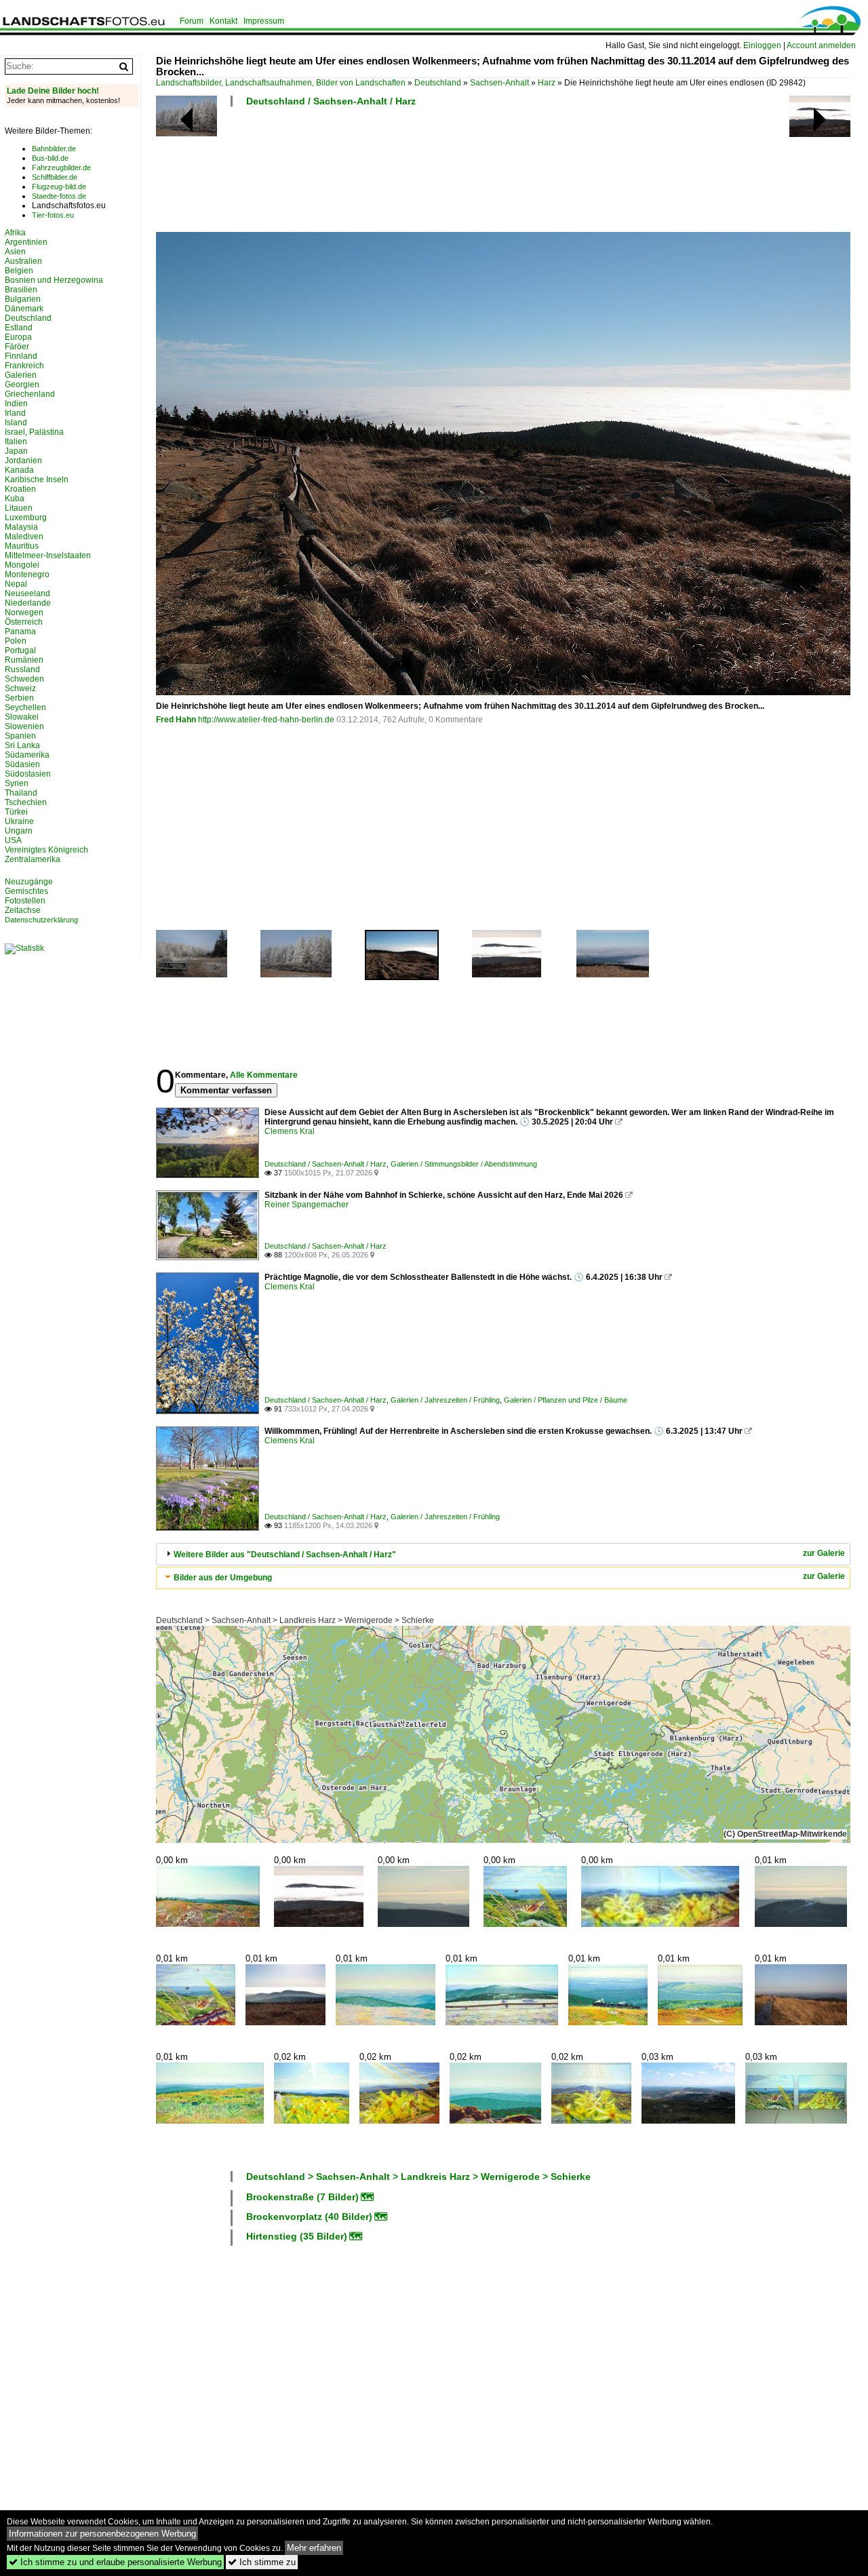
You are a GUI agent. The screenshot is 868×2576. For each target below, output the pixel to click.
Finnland (21, 356)
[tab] (503, 1554)
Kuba (15, 499)
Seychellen (25, 707)
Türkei (16, 812)
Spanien (20, 736)
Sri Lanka (22, 745)
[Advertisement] (403, 174)
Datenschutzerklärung (41, 920)
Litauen (19, 508)
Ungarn (19, 831)
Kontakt (223, 21)
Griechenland (30, 394)
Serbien (19, 698)
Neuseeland (27, 593)
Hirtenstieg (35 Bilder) (297, 2236)
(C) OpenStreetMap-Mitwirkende (785, 1834)
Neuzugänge (29, 882)
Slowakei (22, 717)
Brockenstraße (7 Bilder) (302, 2197)
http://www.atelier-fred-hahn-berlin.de (266, 720)
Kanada (19, 470)
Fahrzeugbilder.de (61, 168)
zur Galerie (824, 1553)
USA (13, 840)
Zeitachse (23, 910)
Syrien (17, 783)
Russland (22, 669)
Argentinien (26, 242)
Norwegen (24, 612)
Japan (16, 451)
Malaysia (21, 527)
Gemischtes (26, 891)
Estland (19, 328)
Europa (18, 337)
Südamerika (27, 755)
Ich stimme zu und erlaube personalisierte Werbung (115, 2562)
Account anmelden (821, 45)
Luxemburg (26, 518)
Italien (16, 442)
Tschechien (26, 802)
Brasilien (21, 290)
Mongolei (22, 565)
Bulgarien (23, 299)
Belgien (19, 271)
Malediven (24, 536)
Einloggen (762, 45)
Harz (547, 83)
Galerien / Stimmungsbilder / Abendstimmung (464, 1164)
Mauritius (22, 546)
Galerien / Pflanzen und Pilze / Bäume (566, 1400)
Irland (15, 413)
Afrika (15, 233)
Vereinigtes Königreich (46, 850)
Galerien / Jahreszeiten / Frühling (445, 1400)
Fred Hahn (176, 720)
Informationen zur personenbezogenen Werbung (102, 2534)
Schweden (24, 679)
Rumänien (24, 660)
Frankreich (24, 366)
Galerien (21, 375)
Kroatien (20, 489)
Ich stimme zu (262, 2562)
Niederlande (28, 603)
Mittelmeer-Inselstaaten (48, 555)
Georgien (22, 385)
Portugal (20, 650)
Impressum (264, 21)
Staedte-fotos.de (59, 196)
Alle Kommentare (264, 1075)
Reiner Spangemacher (307, 1205)
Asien (15, 252)
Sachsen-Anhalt (499, 83)
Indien (16, 404)
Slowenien (24, 726)
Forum (192, 21)
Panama (20, 631)
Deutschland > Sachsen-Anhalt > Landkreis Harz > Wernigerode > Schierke (295, 1620)
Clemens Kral (290, 1131)
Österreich (24, 622)
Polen (16, 641)
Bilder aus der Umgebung (223, 1578)
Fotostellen (25, 901)
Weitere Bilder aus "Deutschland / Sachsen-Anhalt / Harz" (285, 1555)
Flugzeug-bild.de (59, 187)
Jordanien (23, 461)
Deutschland (438, 83)
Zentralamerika (33, 859)
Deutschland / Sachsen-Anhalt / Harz (331, 101)
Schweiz (20, 688)
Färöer (17, 347)
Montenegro (27, 574)
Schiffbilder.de (55, 177)
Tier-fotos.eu (53, 215)
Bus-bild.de (50, 158)
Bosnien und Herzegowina (54, 280)
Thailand (21, 793)
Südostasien (28, 774)
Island (16, 423)
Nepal (16, 584)
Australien (23, 261)
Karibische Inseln (37, 480)
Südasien (22, 764)
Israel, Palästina (34, 432)
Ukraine (19, 821)
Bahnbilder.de (54, 149)
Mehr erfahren (314, 2548)
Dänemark (24, 309)
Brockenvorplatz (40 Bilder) (309, 2217)
